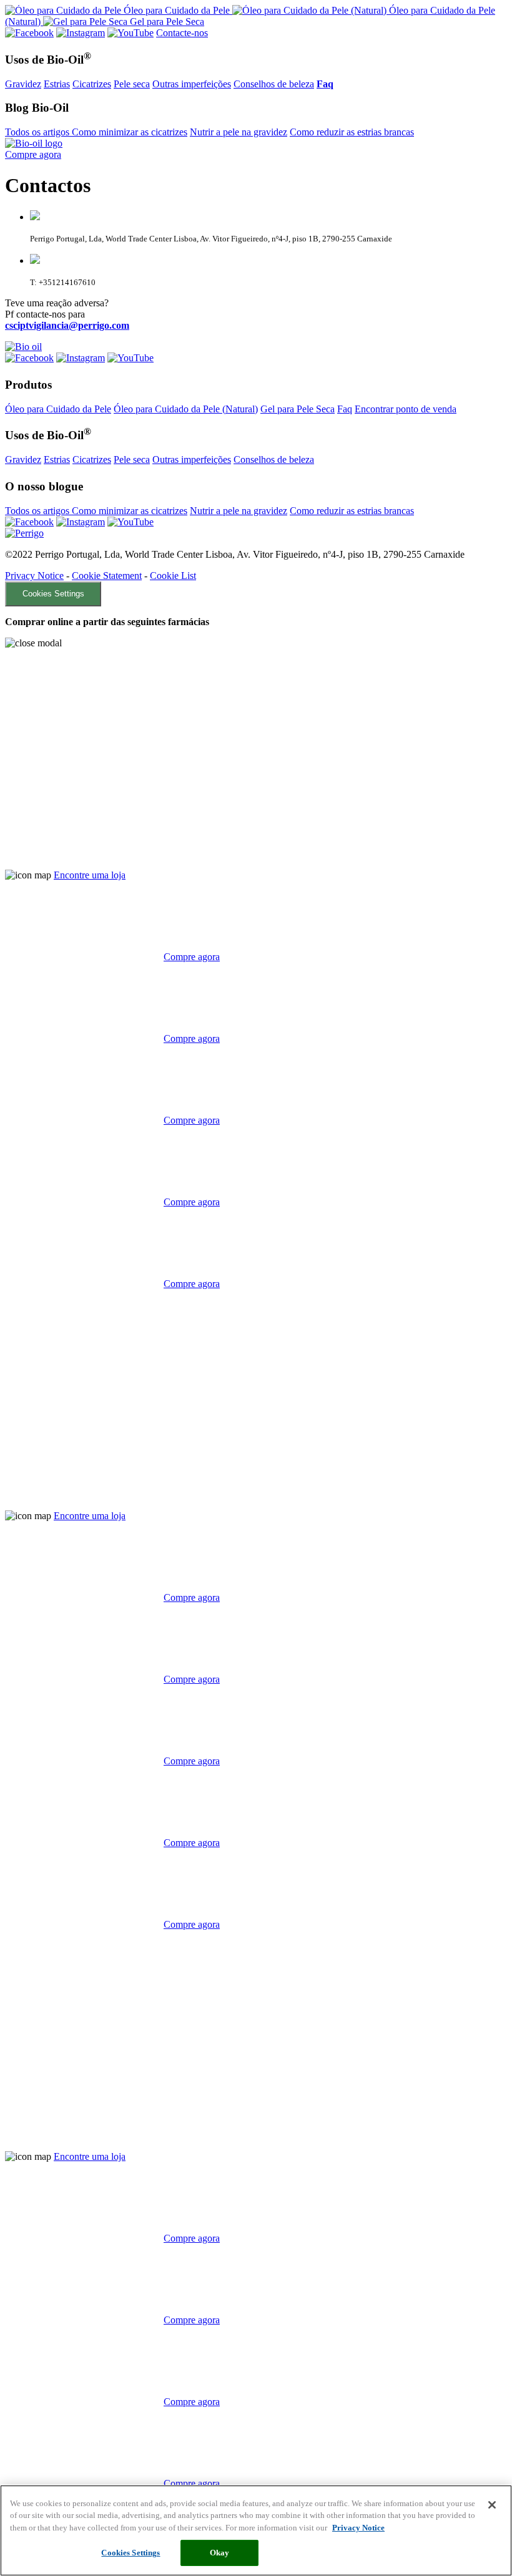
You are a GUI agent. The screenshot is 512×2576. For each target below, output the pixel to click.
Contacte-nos (182, 33)
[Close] (492, 2505)
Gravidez (23, 84)
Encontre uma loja (90, 875)
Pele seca (132, 84)
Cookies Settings (53, 594)
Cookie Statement (107, 576)
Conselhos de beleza (274, 84)
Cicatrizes (92, 84)
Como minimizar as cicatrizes (130, 132)
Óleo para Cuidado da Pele (58, 409)
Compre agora (33, 154)
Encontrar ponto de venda (406, 409)
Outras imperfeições (192, 84)
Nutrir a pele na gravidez (239, 132)
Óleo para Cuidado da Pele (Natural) (186, 409)
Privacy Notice (34, 576)
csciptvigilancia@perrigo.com (67, 325)
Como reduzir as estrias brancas (352, 132)
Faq (345, 409)
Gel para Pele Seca (298, 409)
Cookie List (173, 576)
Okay (220, 2553)
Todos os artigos (38, 132)
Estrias (57, 84)
